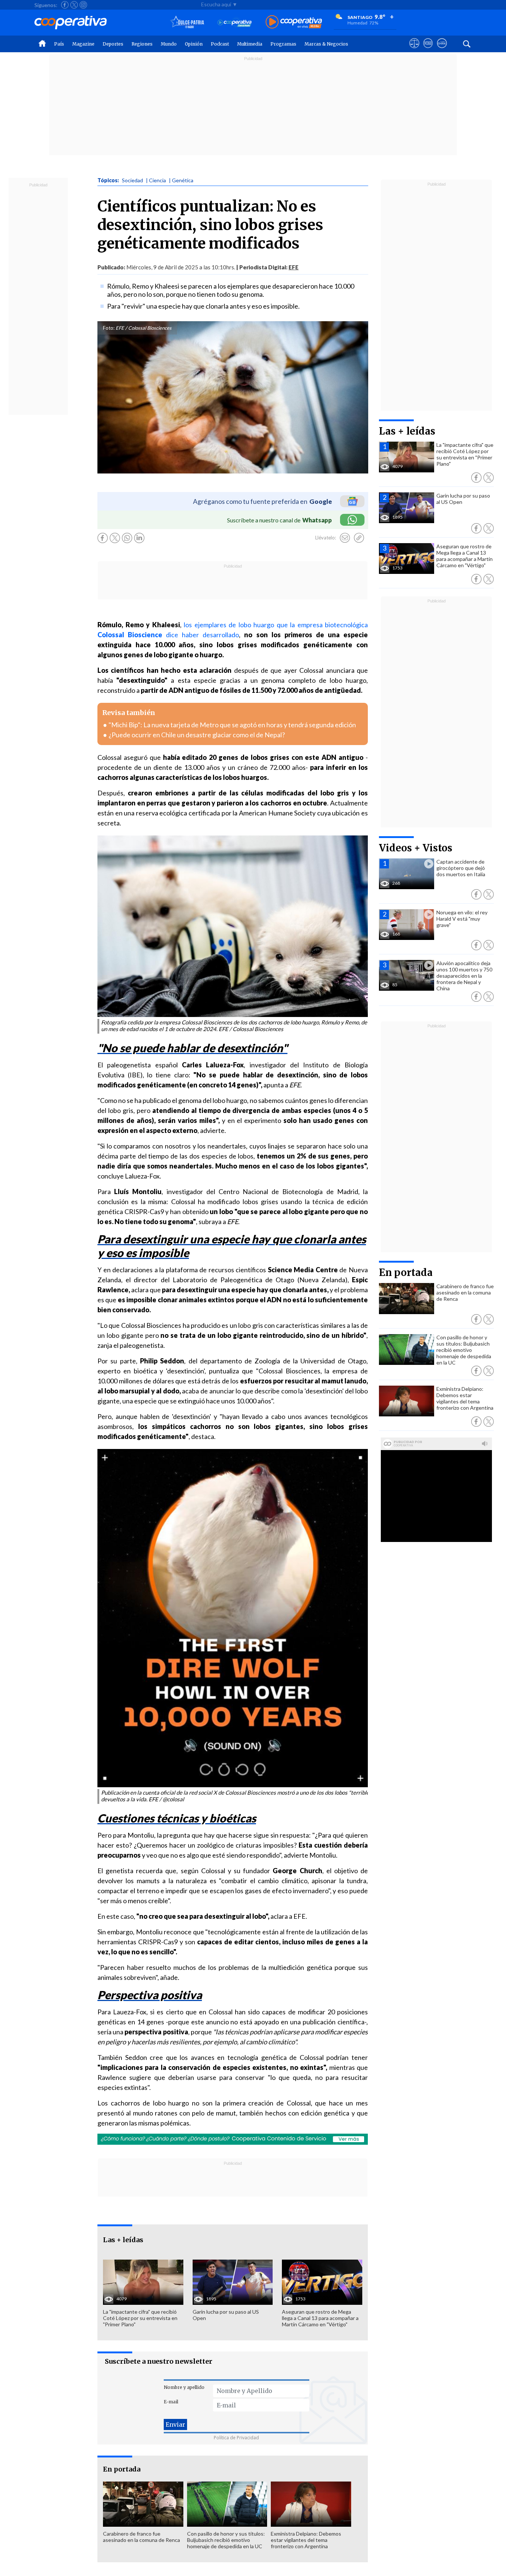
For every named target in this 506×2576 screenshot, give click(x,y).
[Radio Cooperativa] (294, 22)
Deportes (113, 44)
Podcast (220, 44)
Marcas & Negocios (326, 44)
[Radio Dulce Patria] (187, 22)
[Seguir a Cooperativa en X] (74, 5)
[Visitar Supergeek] (442, 50)
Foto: (109, 328)
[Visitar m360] (428, 50)
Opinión (194, 44)
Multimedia (250, 44)
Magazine (83, 44)
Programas (283, 44)
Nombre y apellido (184, 2387)
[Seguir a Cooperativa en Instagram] (83, 5)
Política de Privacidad (236, 2438)
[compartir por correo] (345, 538)
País (59, 44)
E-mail (171, 2402)
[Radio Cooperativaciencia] (235, 22)
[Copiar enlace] (359, 538)
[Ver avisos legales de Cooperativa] (414, 50)
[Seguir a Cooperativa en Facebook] (65, 5)
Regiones (142, 44)
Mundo (169, 44)
